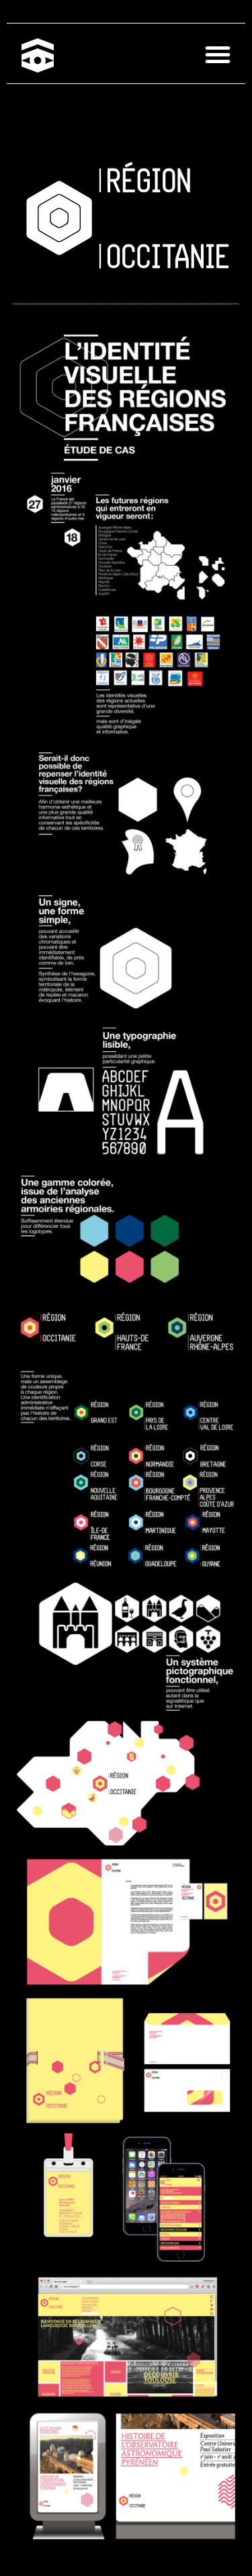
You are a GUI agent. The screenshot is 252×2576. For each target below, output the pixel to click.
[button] (218, 55)
